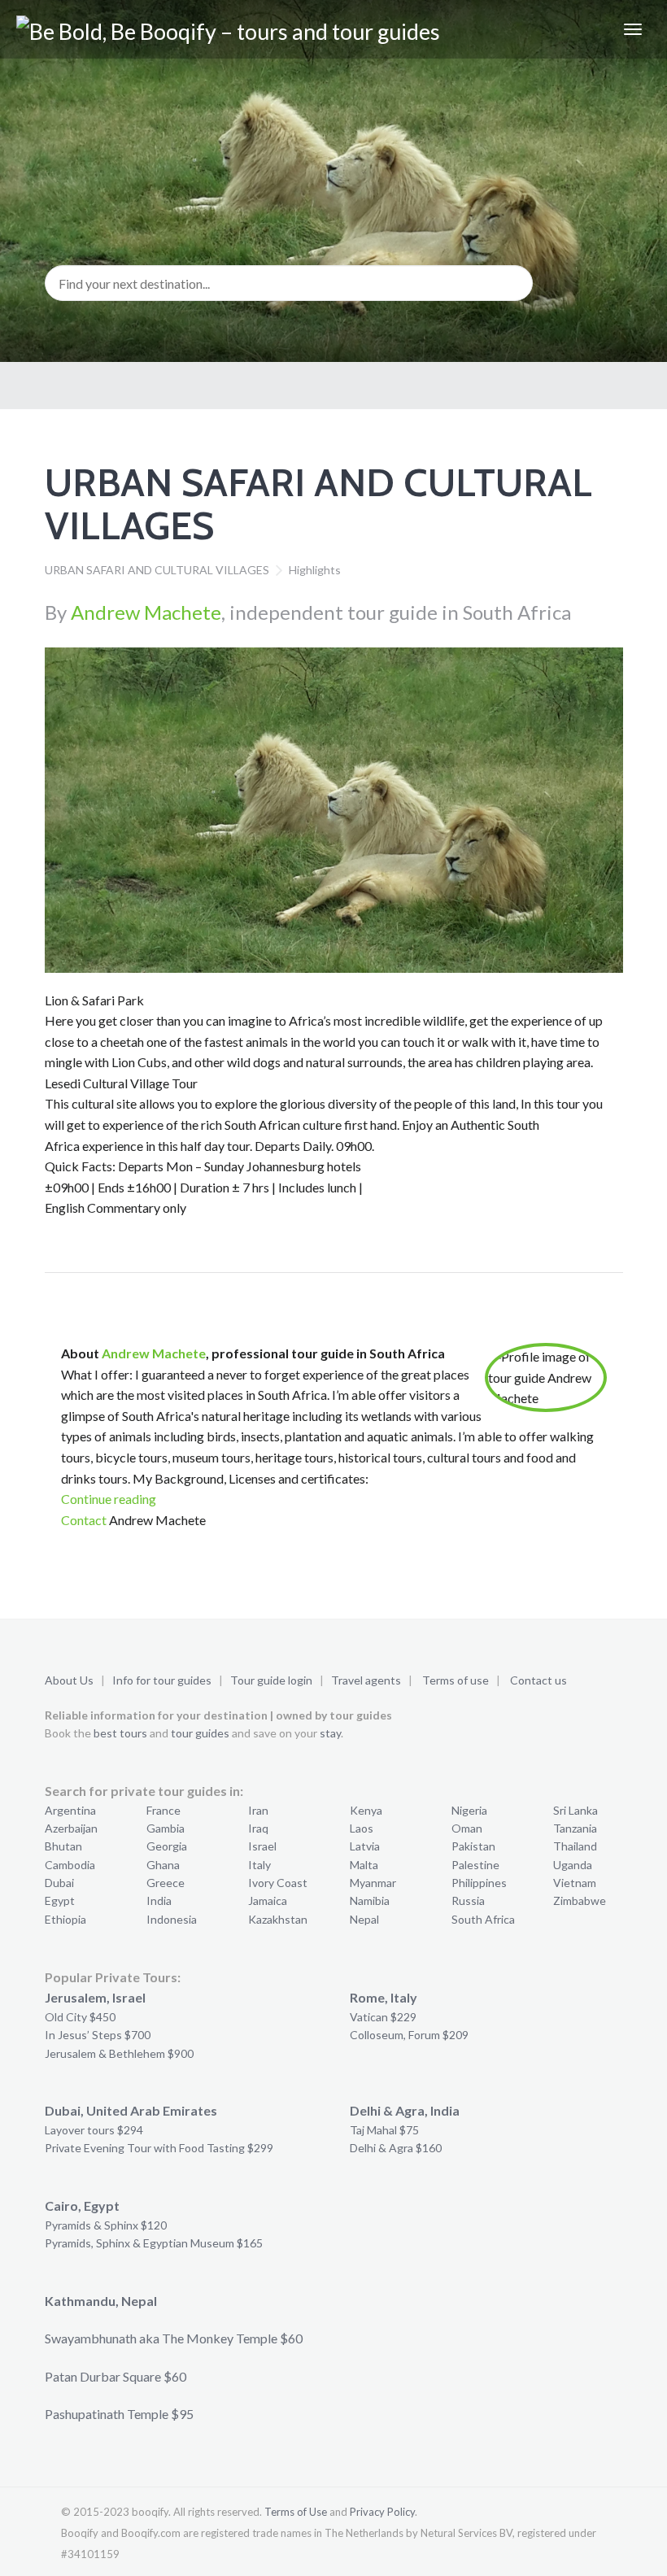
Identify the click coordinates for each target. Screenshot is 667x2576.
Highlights (315, 570)
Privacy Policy (382, 2512)
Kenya (366, 1810)
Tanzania (575, 1828)
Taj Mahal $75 (384, 2130)
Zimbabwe (580, 1900)
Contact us (538, 1680)
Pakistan (473, 1846)
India (159, 1900)
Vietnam (575, 1883)
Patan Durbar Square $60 (116, 2376)
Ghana (163, 1865)
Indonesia (172, 1919)
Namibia (370, 1900)
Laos (362, 1828)
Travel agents (366, 1680)
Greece (166, 1883)
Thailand (575, 1846)
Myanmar (373, 1883)
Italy (259, 1865)
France (163, 1810)
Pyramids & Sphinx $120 (106, 2225)
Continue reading (109, 1499)
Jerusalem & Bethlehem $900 (119, 2053)
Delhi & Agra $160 (396, 2148)
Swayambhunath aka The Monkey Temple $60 (174, 2338)
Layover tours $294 (94, 2130)
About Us (69, 1680)
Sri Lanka (575, 1810)
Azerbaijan (71, 1828)
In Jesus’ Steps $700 (98, 2035)
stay (330, 1733)
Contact (84, 1520)
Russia (468, 1900)
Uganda (573, 1865)
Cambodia (70, 1865)
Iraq (258, 1828)
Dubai (59, 1883)
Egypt (60, 1900)
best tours (120, 1733)
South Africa (483, 1919)
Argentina (70, 1810)
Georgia (167, 1846)
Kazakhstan (278, 1919)
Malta (364, 1865)
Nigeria (469, 1810)
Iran (258, 1810)
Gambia (166, 1828)
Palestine (475, 1865)
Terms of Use (296, 2512)
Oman (467, 1828)
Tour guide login (271, 1680)
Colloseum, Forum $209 (409, 2035)
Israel (262, 1846)
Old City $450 (80, 2017)
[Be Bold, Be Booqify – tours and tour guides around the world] (250, 29)
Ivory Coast (278, 1883)
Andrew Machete (146, 612)
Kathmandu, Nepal (101, 2301)
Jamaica (268, 1900)
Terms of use (456, 1680)
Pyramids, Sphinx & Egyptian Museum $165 (154, 2243)
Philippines (479, 1883)
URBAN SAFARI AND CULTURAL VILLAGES (157, 570)
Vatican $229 (383, 2017)
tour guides (200, 1733)
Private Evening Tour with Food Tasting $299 (159, 2148)
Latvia (365, 1846)
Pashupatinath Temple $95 (119, 2414)
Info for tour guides (162, 1680)
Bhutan (63, 1846)
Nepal (364, 1919)
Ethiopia (65, 1919)
